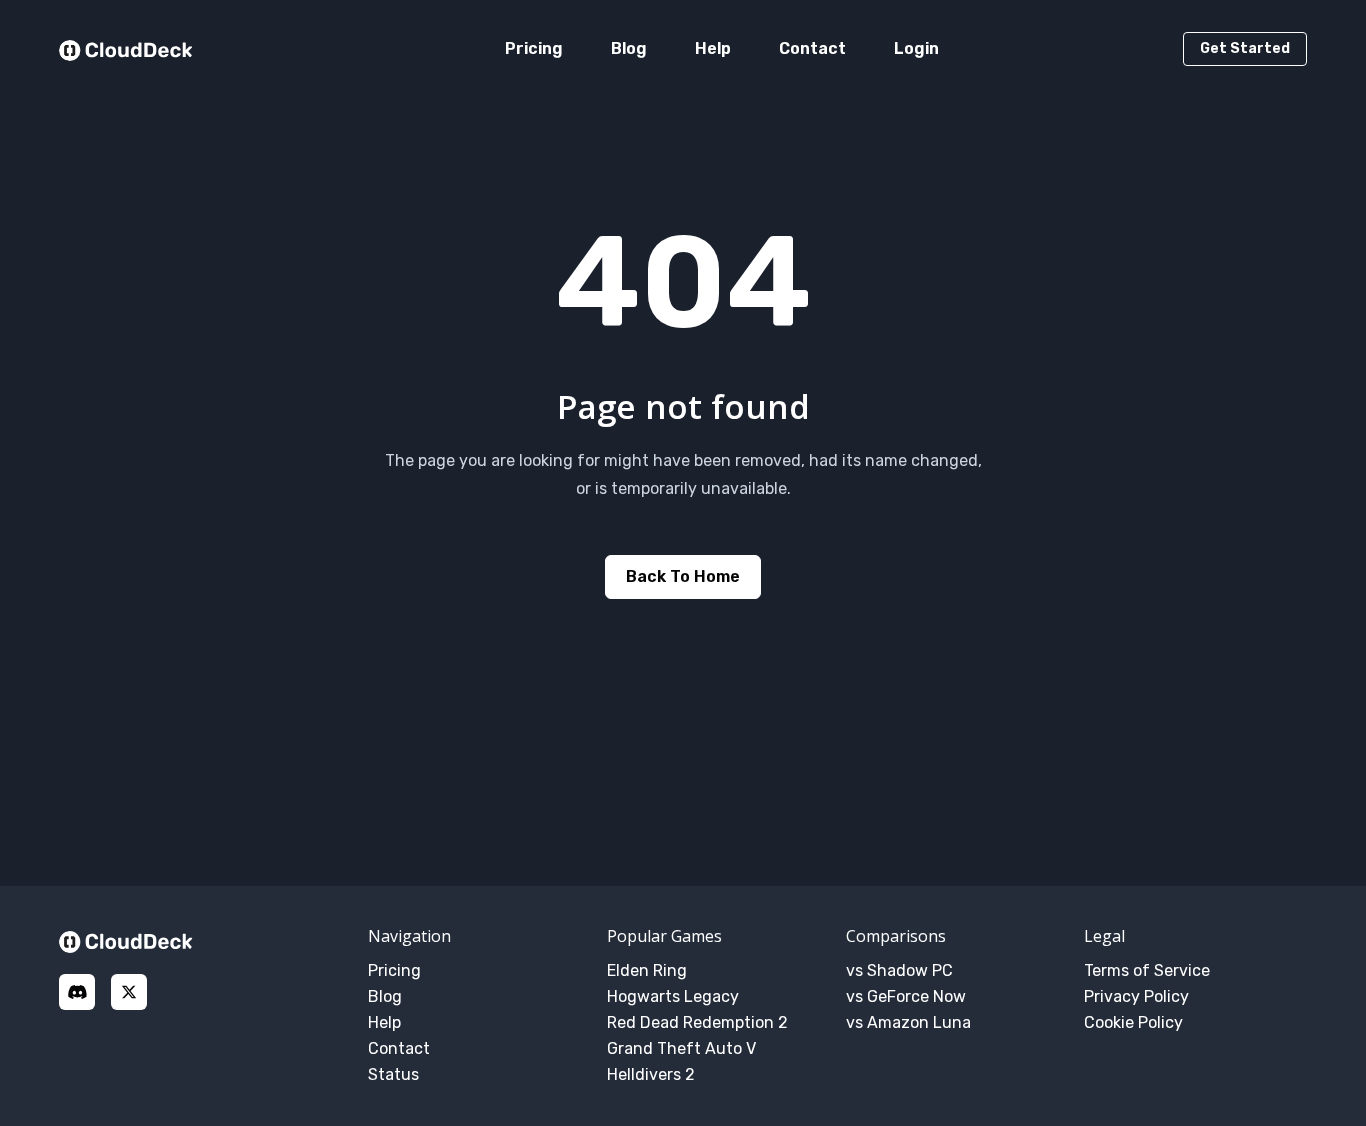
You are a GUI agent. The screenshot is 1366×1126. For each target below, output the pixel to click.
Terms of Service (1147, 970)
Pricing (534, 48)
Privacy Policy (1136, 996)
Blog (629, 48)
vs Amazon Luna (908, 1022)
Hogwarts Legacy (673, 996)
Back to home (683, 576)
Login (916, 48)
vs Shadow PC (899, 970)
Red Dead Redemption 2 (697, 1022)
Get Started (1245, 48)
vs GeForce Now (906, 996)
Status (393, 1074)
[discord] (77, 992)
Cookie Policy (1133, 1022)
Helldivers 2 (651, 1074)
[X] (129, 992)
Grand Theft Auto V (681, 1048)
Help (713, 48)
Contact (812, 48)
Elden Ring (647, 970)
